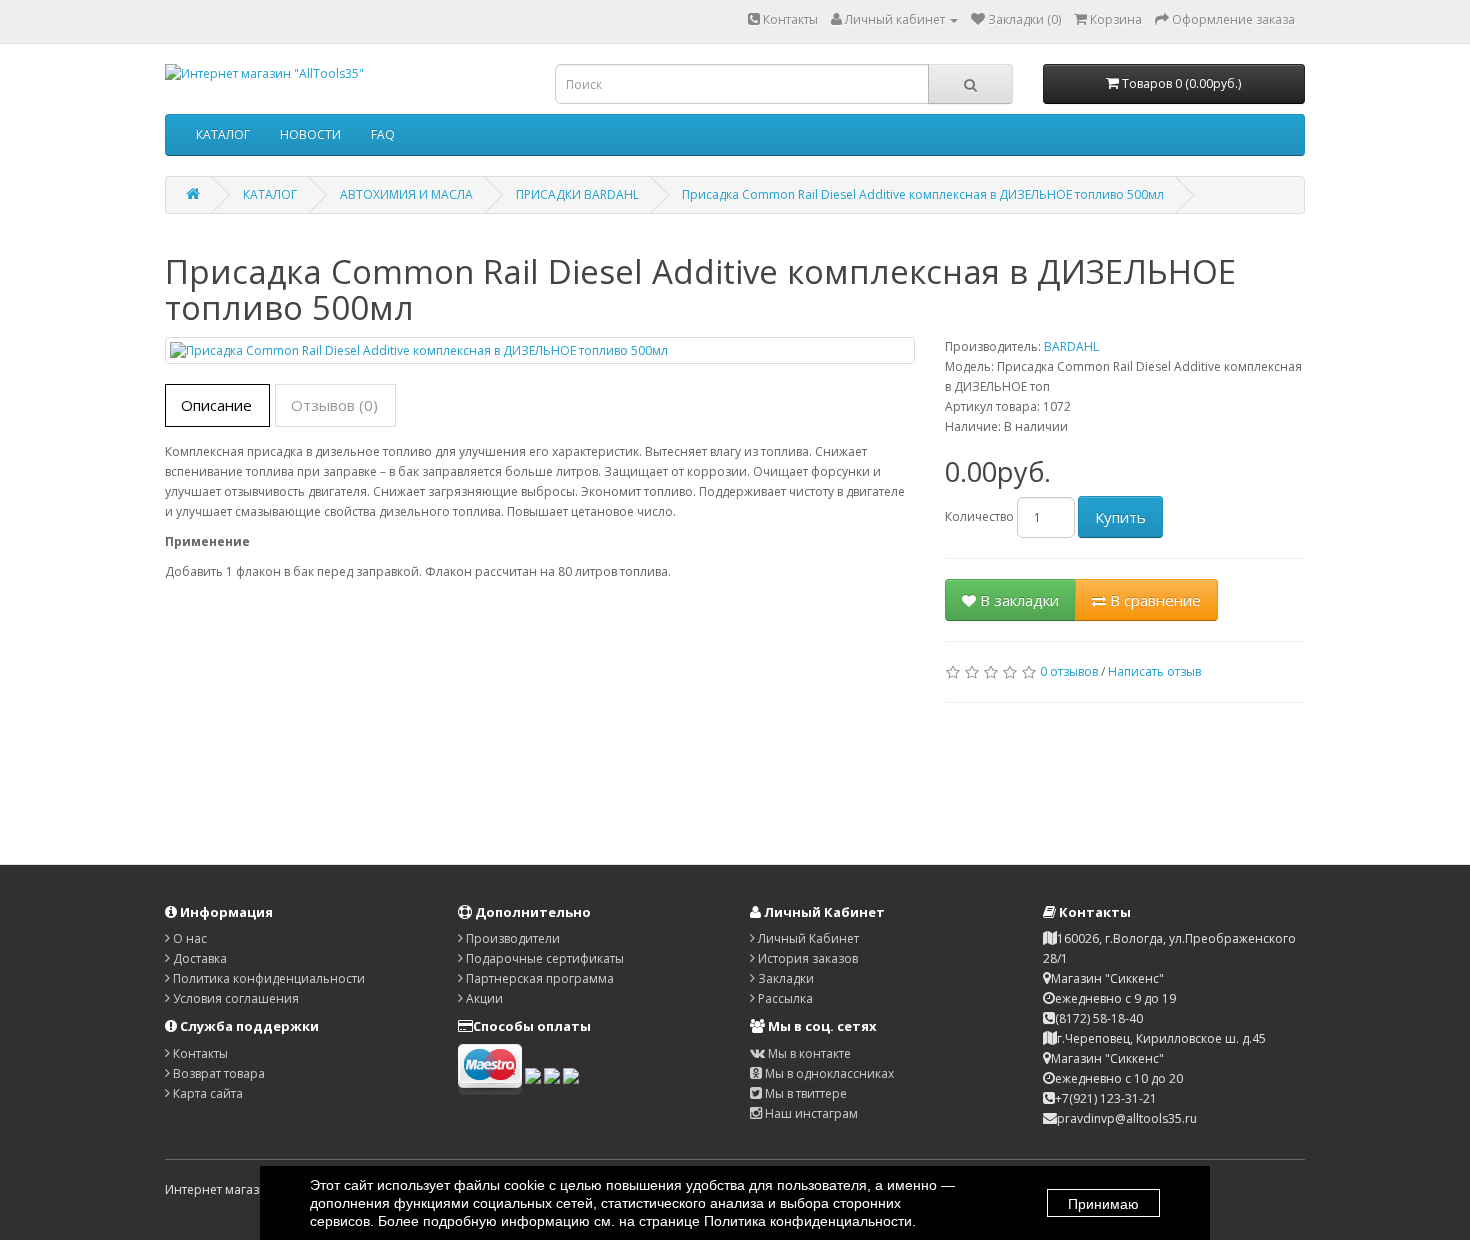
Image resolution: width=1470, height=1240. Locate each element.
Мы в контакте (808, 1053)
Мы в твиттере (804, 1093)
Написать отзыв (1154, 671)
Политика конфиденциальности (267, 978)
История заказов (806, 958)
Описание (216, 405)
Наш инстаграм (810, 1113)
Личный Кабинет (807, 938)
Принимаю (1103, 1204)
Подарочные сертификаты (543, 958)
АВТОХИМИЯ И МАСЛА (406, 194)
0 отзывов (1069, 671)
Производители (511, 938)
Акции (483, 998)
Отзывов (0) (334, 405)
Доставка (198, 958)
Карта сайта (206, 1093)
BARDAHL (1071, 346)
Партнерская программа (538, 978)
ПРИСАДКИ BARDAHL (577, 194)
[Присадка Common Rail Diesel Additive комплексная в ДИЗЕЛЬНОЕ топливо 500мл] (540, 350)
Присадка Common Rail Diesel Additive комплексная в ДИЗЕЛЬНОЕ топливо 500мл (923, 194)
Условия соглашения (234, 998)
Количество (979, 516)
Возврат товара (217, 1073)
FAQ (383, 134)
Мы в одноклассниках (828, 1073)
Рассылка (784, 998)
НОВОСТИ (310, 134)
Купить (1120, 517)
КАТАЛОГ (223, 134)
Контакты (789, 19)
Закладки (784, 978)
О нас (188, 938)
